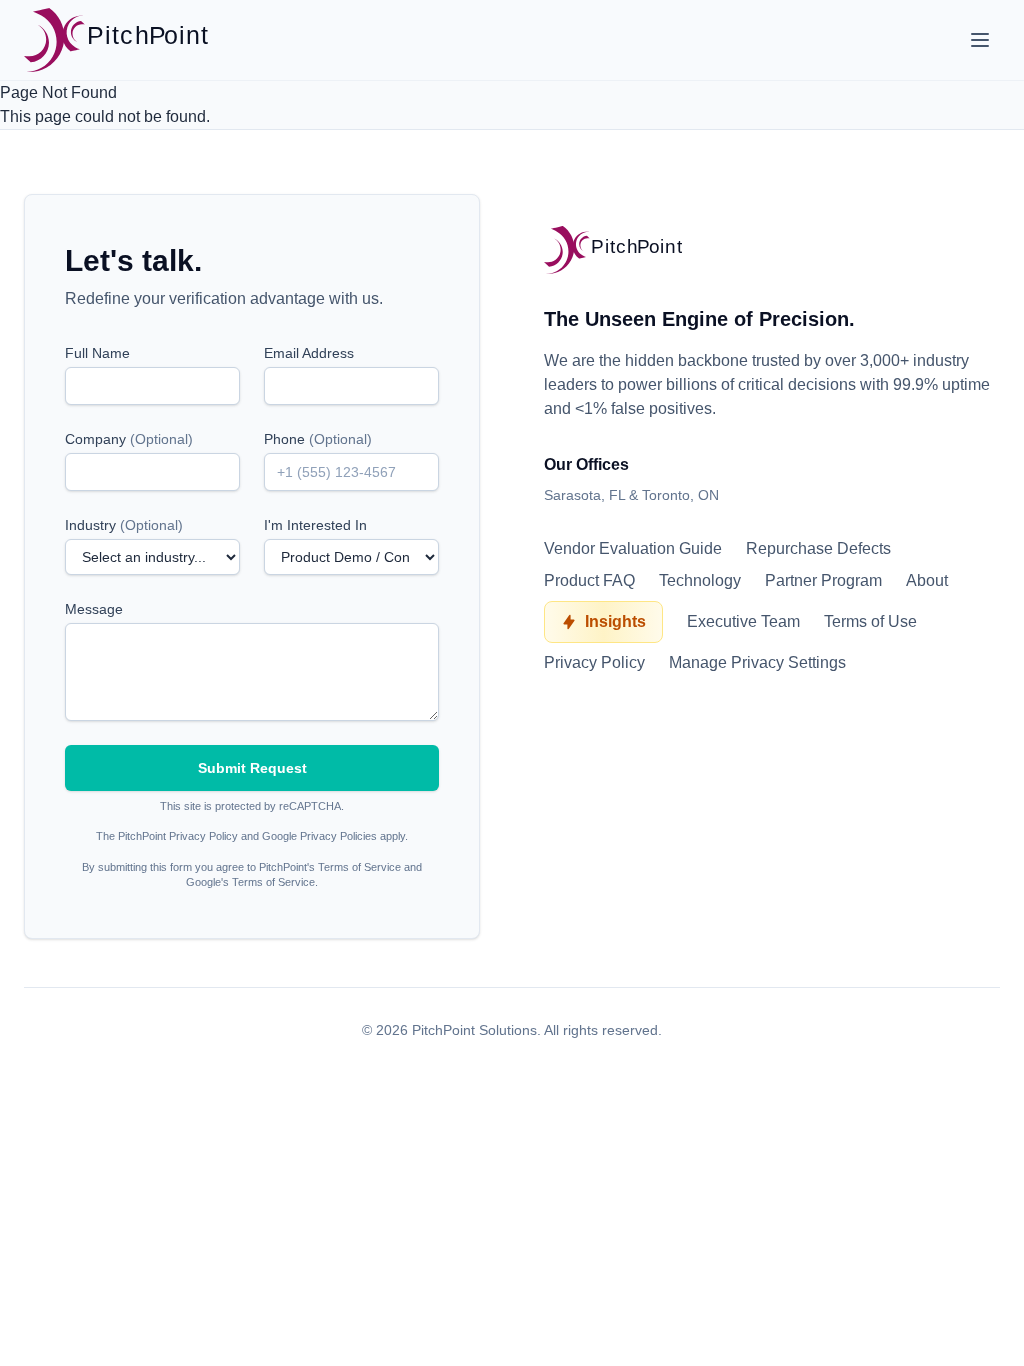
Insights (615, 621)
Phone (318, 439)
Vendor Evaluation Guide (633, 548)
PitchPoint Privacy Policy (178, 836)
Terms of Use (870, 621)
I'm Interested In (315, 525)
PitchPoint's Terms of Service (330, 867)
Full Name (97, 353)
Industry (124, 525)
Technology (700, 580)
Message (94, 609)
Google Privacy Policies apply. (335, 836)
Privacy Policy (594, 662)
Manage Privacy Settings (757, 662)
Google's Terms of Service (250, 882)
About (927, 580)
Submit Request (252, 768)
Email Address (309, 353)
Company (129, 439)
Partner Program (823, 580)
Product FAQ (589, 580)
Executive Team (743, 621)
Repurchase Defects (818, 548)
